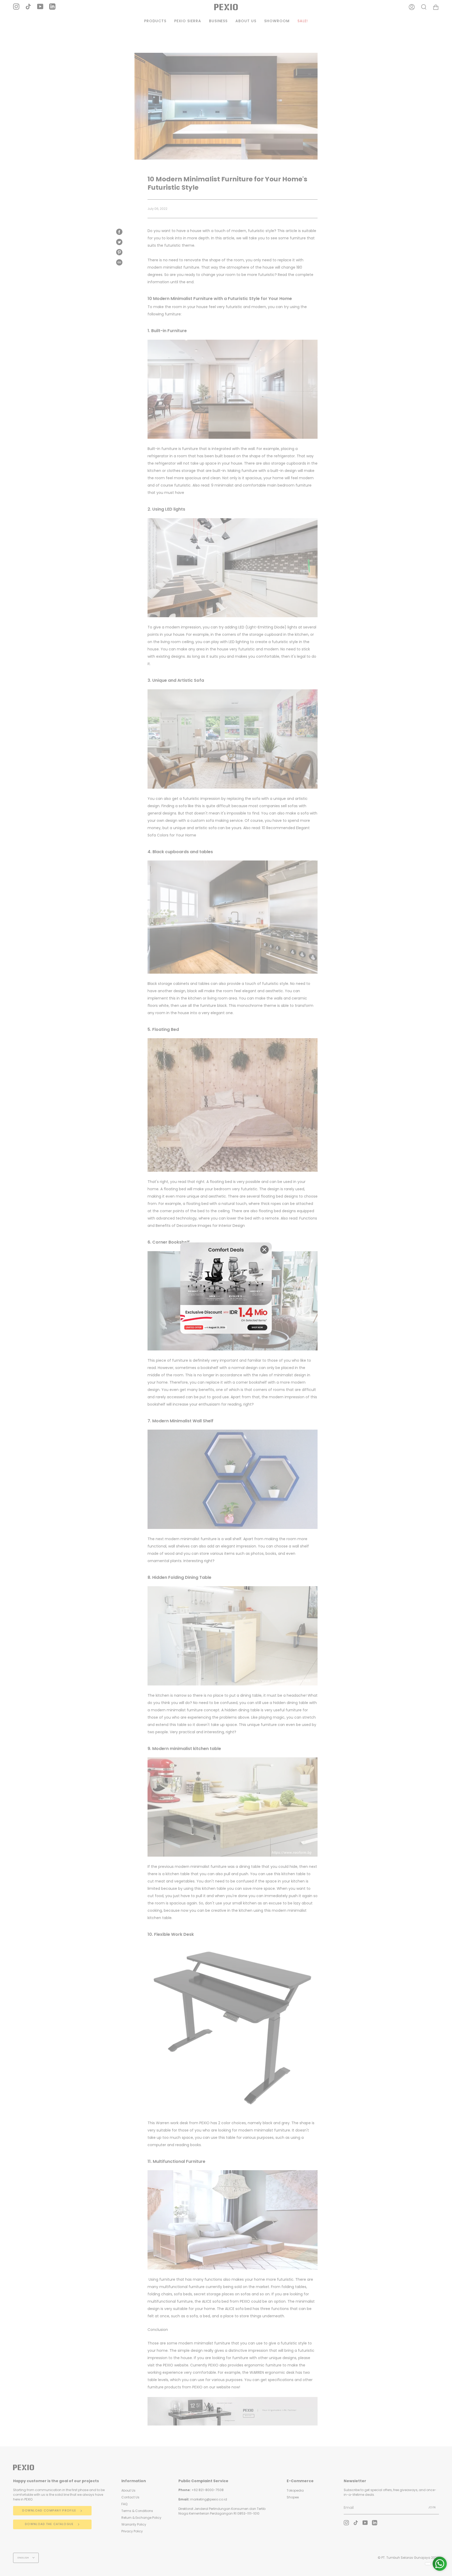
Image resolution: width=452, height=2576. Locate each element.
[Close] (264, 1250)
